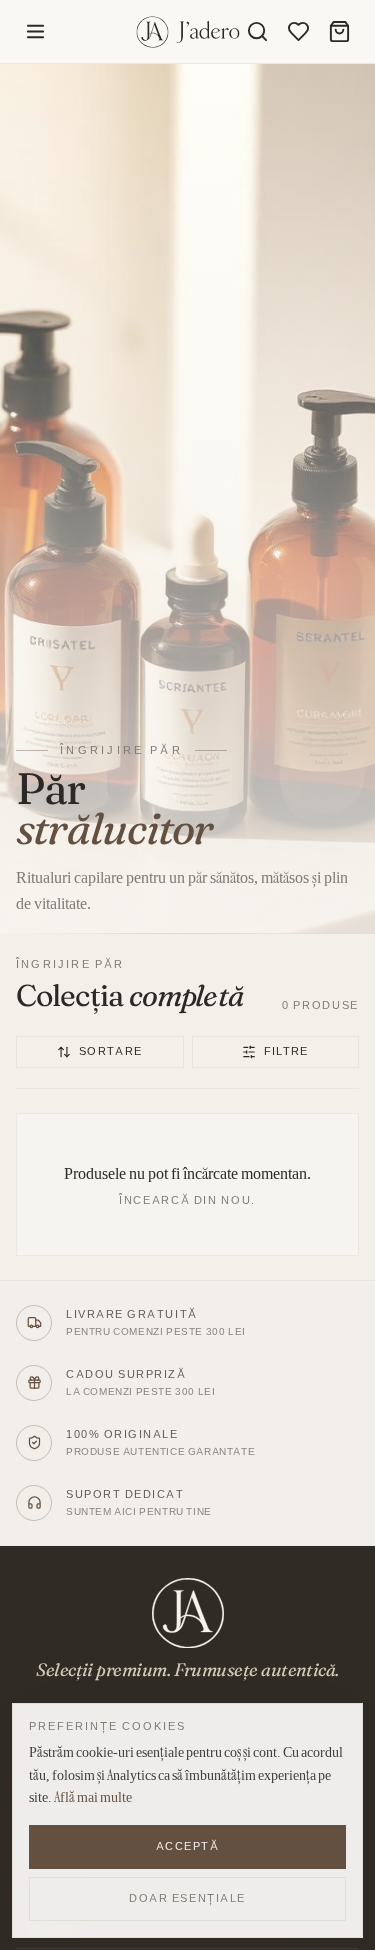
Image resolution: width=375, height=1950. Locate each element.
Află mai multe (93, 1797)
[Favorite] (298, 31)
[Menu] (35, 31)
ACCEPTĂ (188, 1846)
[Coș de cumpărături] (339, 31)
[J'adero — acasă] (187, 32)
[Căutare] (257, 31)
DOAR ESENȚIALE (187, 1898)
